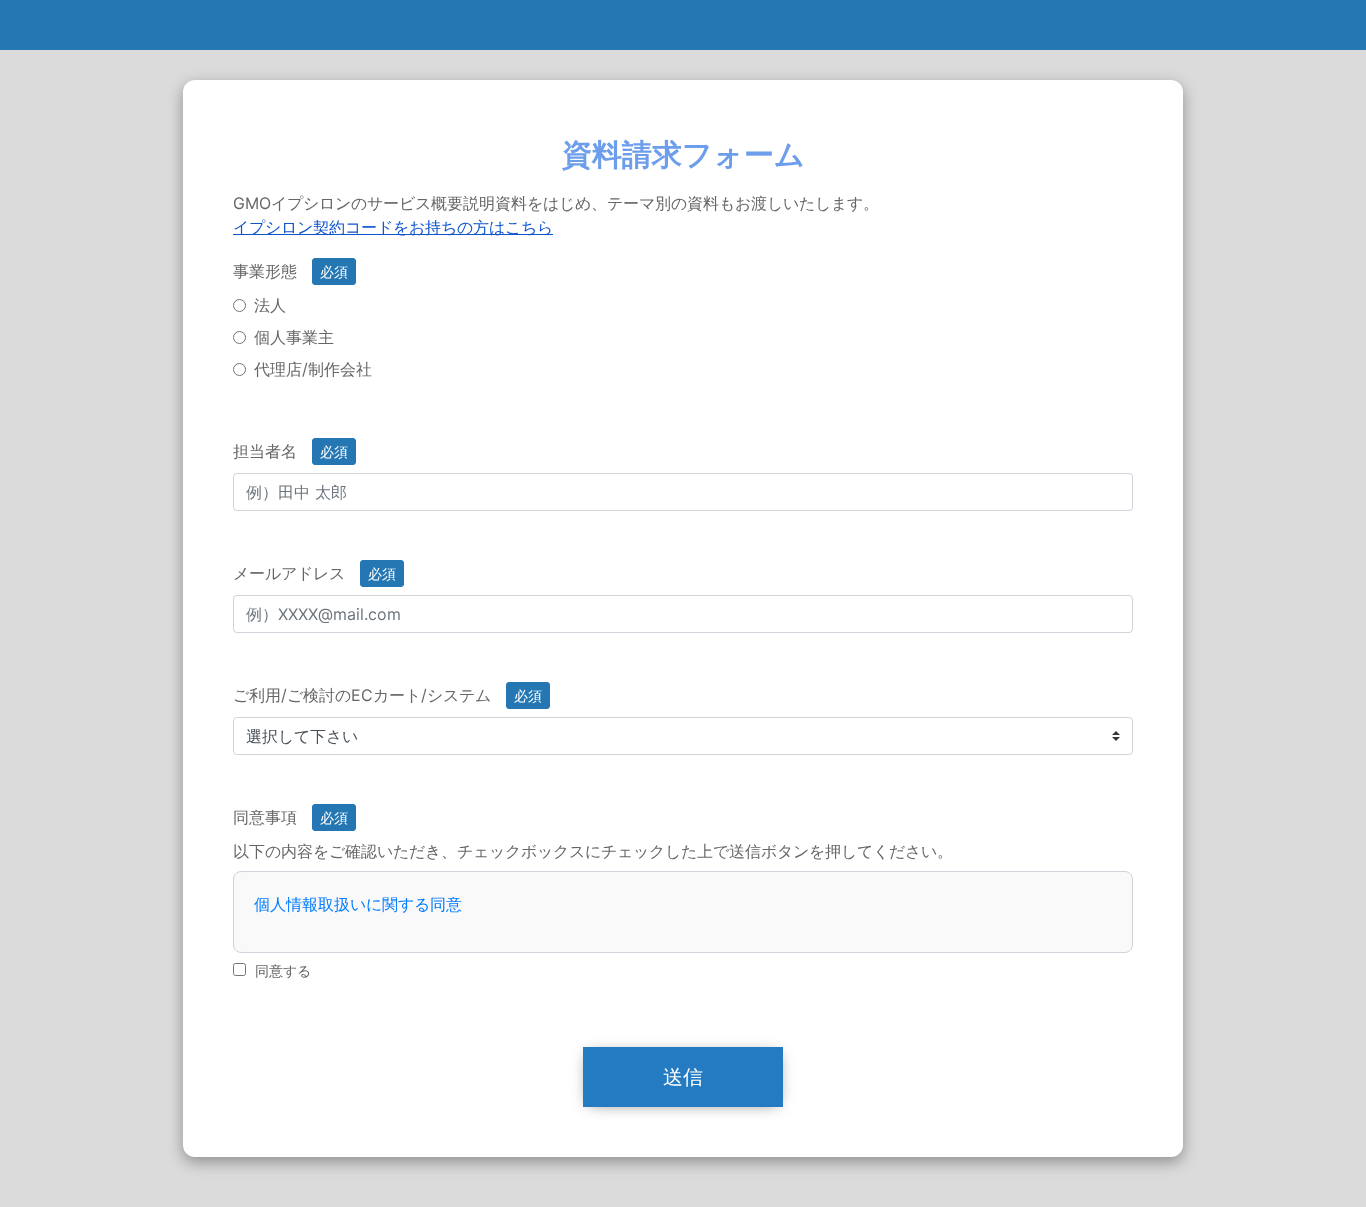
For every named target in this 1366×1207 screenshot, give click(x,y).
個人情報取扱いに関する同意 (358, 904)
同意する (283, 970)
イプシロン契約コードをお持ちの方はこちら (393, 227)
